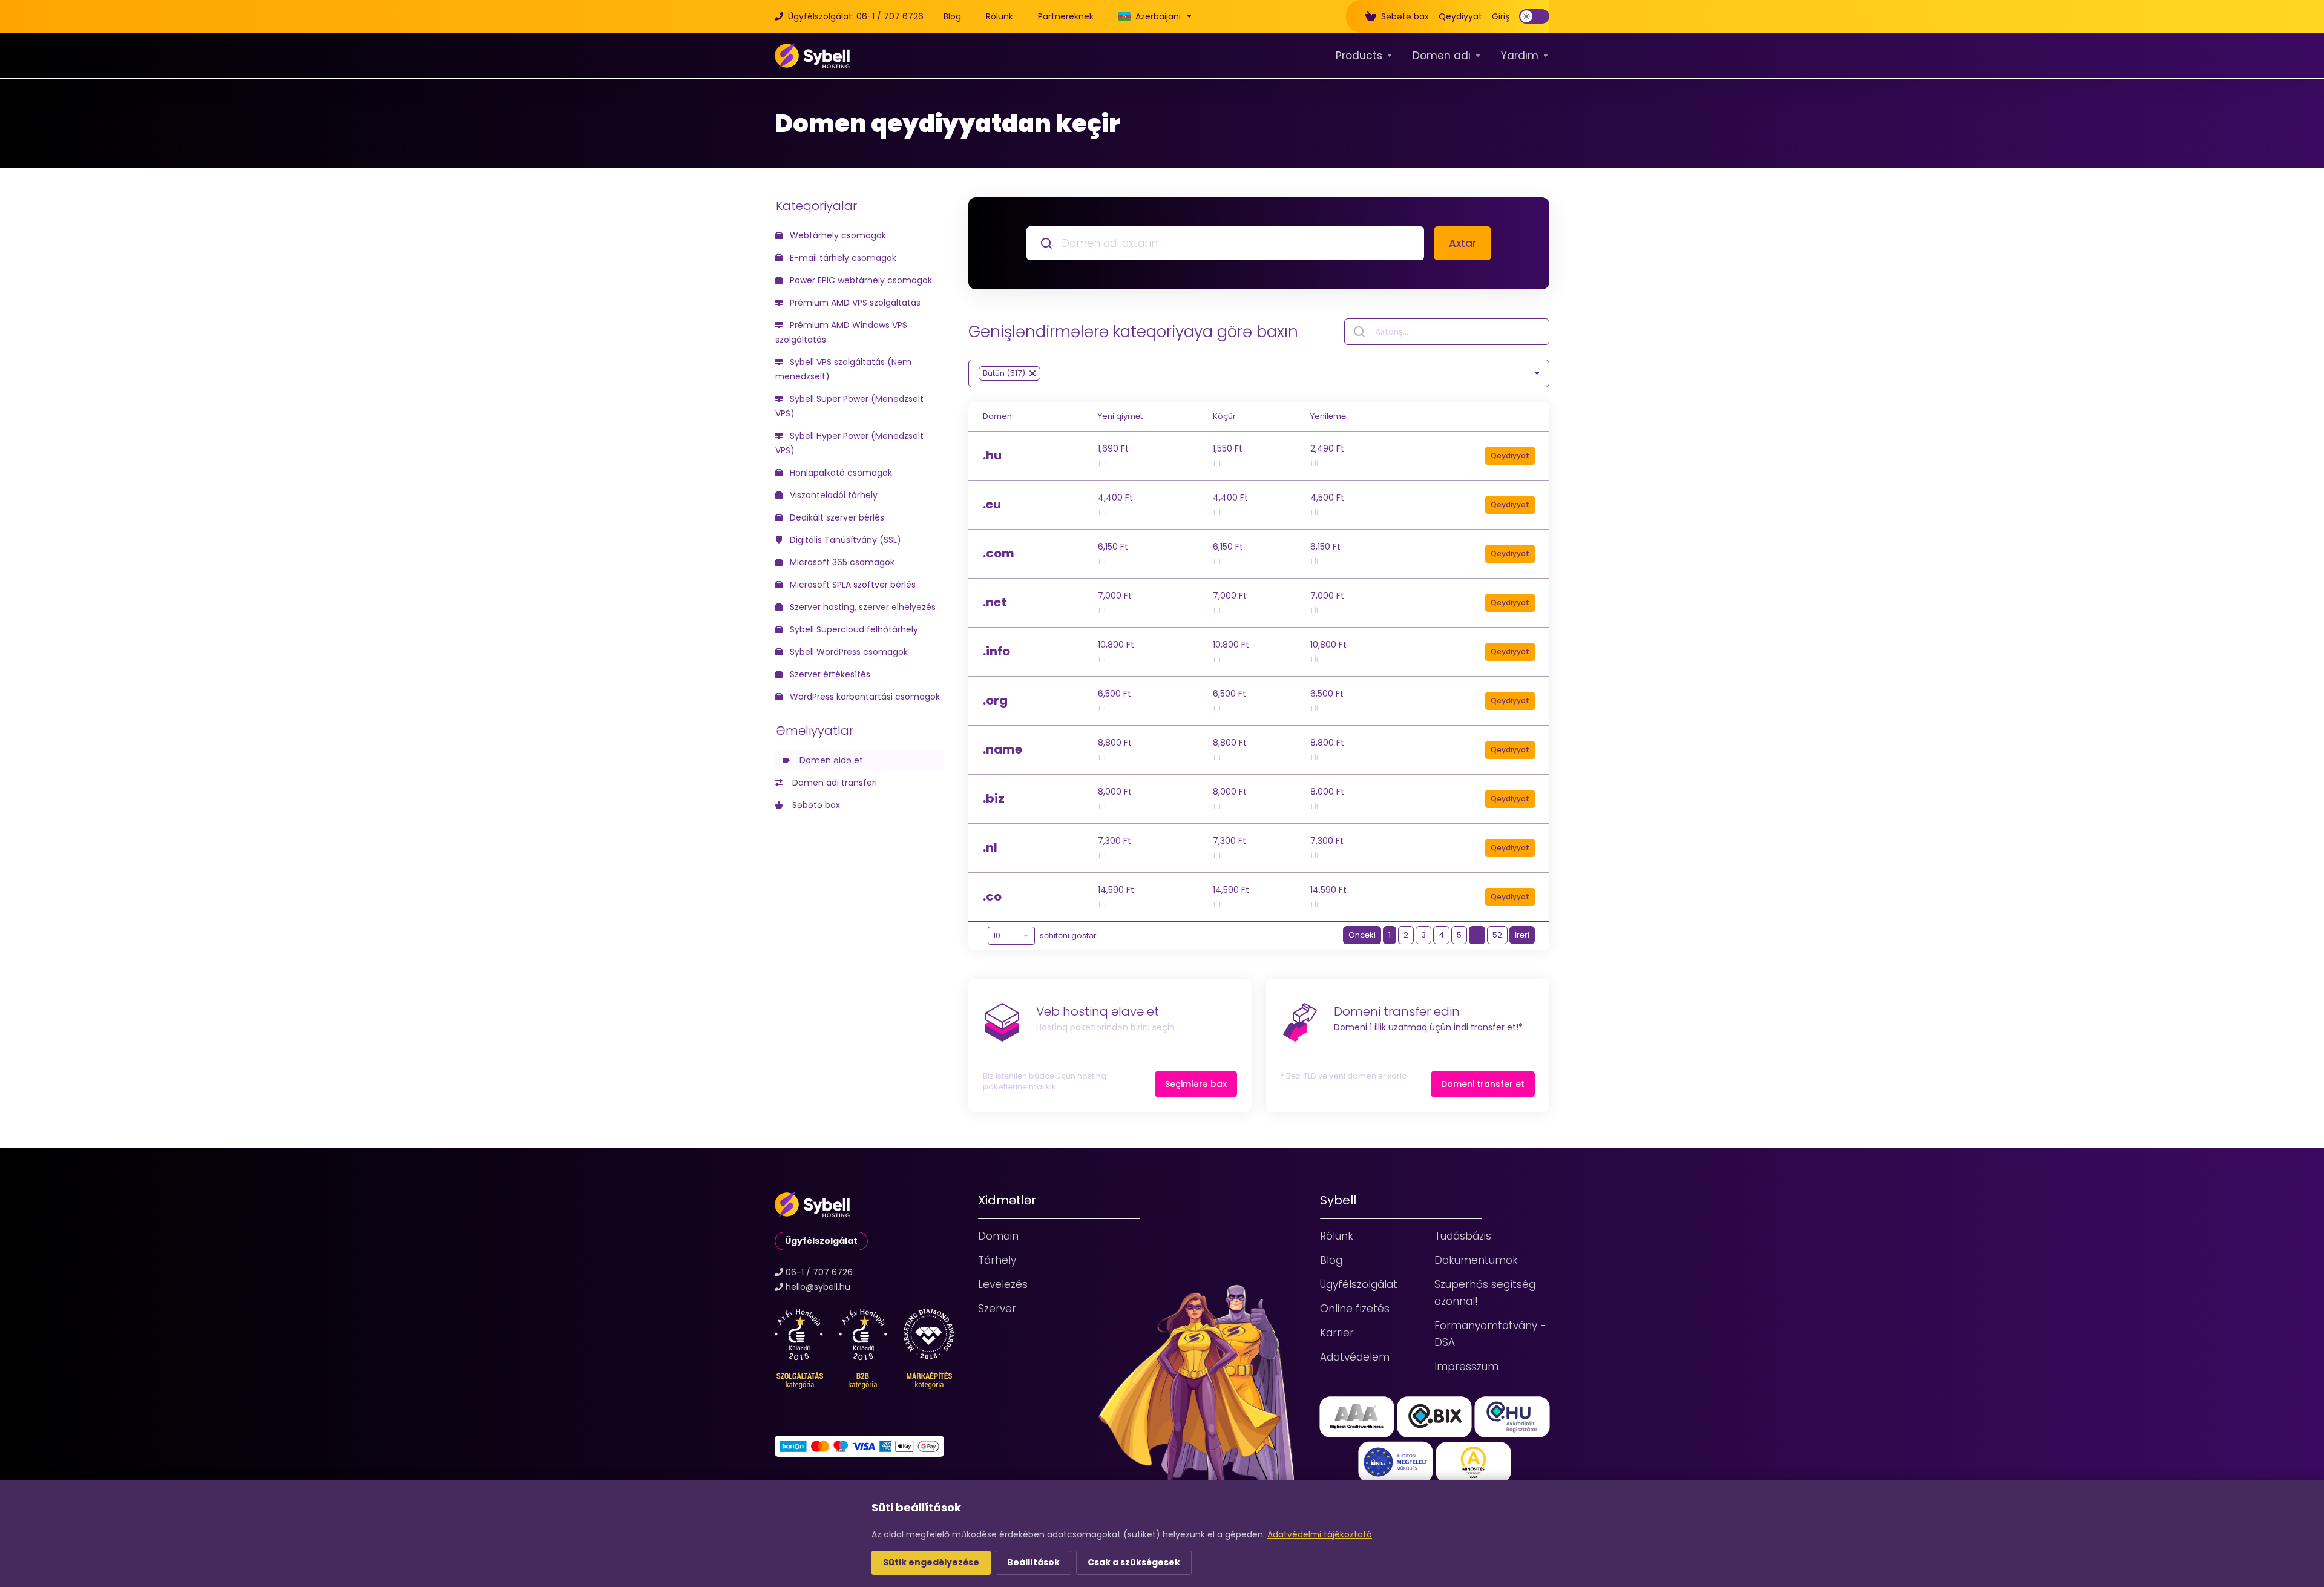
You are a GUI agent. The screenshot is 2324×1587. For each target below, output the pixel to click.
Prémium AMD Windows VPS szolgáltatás (841, 332)
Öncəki (1362, 935)
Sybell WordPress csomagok (848, 652)
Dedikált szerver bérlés (836, 517)
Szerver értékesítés (829, 674)
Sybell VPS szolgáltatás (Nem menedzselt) (843, 369)
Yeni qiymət (1120, 416)
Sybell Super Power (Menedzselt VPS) (849, 406)
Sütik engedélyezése (931, 1562)
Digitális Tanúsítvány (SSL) (844, 540)
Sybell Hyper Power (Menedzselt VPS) (849, 443)
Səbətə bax (814, 805)
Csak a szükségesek (1134, 1562)
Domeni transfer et (1483, 1084)
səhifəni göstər (1068, 935)
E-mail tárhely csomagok (842, 258)
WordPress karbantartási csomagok (864, 697)
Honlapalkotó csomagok (840, 473)
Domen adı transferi (832, 783)
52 (1497, 935)
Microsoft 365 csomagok (841, 562)
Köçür (1224, 416)
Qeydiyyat (1510, 455)
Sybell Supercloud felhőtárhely (853, 629)
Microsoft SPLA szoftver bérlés (852, 585)
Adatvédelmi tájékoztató (1320, 1534)
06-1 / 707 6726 (819, 1272)
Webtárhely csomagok (837, 235)
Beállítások (1033, 1562)
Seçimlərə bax (1196, 1084)
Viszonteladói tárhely (832, 495)
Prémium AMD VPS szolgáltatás (854, 303)
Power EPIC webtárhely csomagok (860, 280)
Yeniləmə (1328, 416)
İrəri (1522, 935)
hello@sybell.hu (818, 1287)
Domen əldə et (829, 760)
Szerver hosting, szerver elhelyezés (862, 607)
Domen (997, 416)
